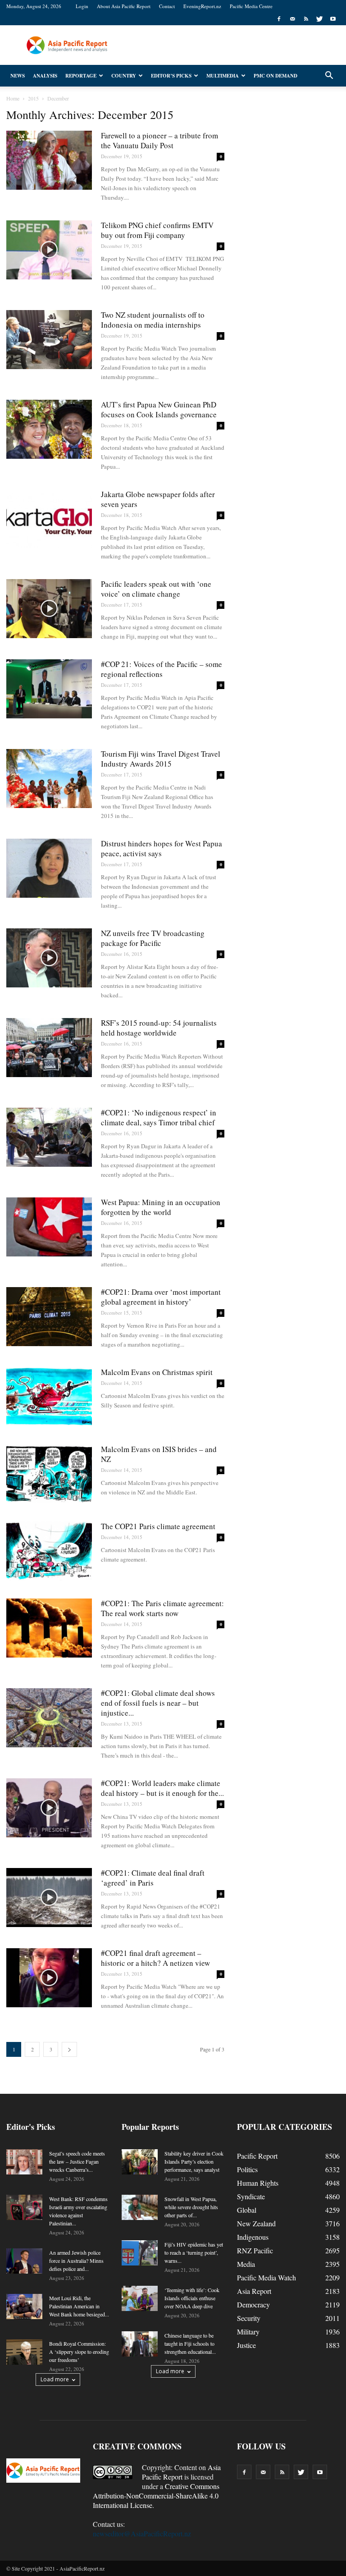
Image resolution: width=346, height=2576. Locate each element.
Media (246, 2264)
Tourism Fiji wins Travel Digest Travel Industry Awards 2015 (161, 759)
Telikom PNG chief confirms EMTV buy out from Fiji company (157, 230)
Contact (167, 6)
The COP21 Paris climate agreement (158, 1526)
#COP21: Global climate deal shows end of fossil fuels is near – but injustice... (158, 1703)
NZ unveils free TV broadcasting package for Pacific (153, 938)
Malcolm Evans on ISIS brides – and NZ (159, 1454)
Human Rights (258, 2183)
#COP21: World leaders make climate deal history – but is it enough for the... (162, 1788)
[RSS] (306, 19)
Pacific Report (257, 2156)
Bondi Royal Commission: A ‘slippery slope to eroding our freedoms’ (79, 2352)
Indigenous (253, 2237)
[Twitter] (319, 19)
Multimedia (223, 76)
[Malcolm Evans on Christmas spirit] (49, 1397)
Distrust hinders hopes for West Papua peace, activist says (162, 848)
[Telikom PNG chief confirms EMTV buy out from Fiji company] (49, 250)
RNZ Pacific (255, 2250)
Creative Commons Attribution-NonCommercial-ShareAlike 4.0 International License (156, 2496)
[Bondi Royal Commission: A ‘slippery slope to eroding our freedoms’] (24, 2352)
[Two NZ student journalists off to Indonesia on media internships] (49, 340)
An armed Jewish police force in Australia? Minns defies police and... (76, 2261)
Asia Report (254, 2291)
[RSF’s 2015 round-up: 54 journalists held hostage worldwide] (49, 1048)
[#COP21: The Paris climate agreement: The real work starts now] (49, 1628)
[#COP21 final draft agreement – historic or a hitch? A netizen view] (49, 1978)
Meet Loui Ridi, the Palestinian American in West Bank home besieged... (79, 2306)
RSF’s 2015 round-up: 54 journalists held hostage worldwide (159, 1028)
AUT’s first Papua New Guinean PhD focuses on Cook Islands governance (159, 409)
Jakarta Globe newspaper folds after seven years (158, 499)
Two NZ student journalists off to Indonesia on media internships (153, 320)
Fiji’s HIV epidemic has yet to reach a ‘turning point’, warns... (194, 2252)
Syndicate (251, 2196)
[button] (329, 76)
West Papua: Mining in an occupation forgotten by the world (161, 1207)
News (18, 76)
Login (82, 6)
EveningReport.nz (202, 6)
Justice (246, 2345)
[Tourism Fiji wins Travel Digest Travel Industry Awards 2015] (49, 779)
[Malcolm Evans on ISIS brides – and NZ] (49, 1474)
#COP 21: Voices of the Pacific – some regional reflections (162, 669)
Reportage (81, 76)
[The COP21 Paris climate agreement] (49, 1551)
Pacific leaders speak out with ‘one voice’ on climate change (156, 589)
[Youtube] (333, 19)
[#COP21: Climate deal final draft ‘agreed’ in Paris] (49, 1898)
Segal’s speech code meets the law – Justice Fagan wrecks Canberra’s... (77, 2161)
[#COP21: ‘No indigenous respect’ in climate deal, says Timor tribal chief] (49, 1137)
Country (124, 76)
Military (248, 2332)
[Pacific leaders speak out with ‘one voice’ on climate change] (49, 609)
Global (247, 2210)
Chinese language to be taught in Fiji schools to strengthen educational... (190, 2343)
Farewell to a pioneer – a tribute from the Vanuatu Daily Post (159, 140)
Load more (55, 2379)
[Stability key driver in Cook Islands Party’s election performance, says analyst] (140, 2162)
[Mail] (292, 19)
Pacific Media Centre (251, 6)
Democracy (253, 2304)
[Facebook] (279, 19)
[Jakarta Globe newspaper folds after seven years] (49, 519)
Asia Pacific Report (181, 2472)
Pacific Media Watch (266, 2277)
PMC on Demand (275, 76)
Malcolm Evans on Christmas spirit (157, 1372)
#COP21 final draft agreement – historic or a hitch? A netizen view (155, 1958)
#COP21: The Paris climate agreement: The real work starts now (162, 1608)
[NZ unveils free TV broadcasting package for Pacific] (49, 958)
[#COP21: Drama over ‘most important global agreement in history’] (49, 1317)
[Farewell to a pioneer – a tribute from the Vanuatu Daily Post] (49, 160)
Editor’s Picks (171, 76)
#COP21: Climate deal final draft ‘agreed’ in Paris (153, 1878)
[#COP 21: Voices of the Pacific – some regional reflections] (49, 689)
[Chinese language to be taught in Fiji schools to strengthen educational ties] (140, 2344)
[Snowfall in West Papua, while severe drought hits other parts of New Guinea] (140, 2207)
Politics (247, 2169)
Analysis (45, 76)
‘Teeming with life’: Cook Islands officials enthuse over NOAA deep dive (192, 2298)
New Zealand (256, 2223)
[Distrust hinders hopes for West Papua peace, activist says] (49, 868)
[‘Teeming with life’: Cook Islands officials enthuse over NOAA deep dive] (140, 2298)
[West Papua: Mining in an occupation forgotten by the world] (49, 1227)
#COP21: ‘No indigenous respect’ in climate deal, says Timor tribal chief (159, 1117)
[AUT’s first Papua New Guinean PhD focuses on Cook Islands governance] (49, 429)
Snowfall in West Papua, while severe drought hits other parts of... (191, 2207)
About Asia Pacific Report (124, 6)
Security (249, 2318)
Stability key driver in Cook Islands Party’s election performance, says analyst (194, 2161)
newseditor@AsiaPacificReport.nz (142, 2533)
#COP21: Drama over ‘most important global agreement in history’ (161, 1297)
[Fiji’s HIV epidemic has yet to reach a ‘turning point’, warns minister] (140, 2253)
